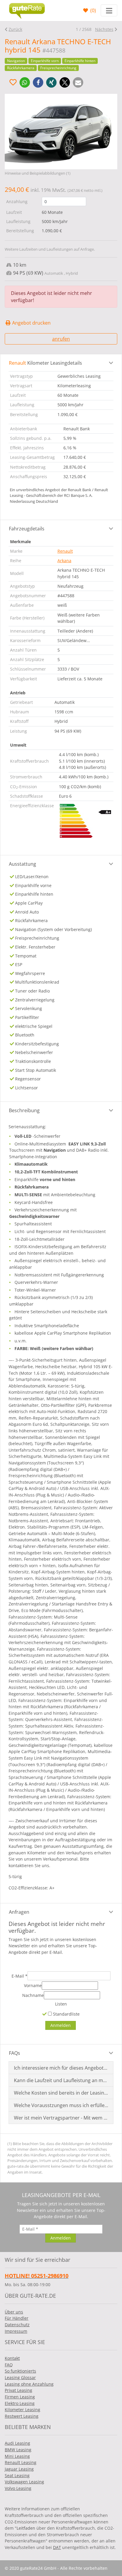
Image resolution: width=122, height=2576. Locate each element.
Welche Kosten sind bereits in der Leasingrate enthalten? (61, 2093)
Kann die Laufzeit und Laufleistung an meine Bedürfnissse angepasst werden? (61, 2080)
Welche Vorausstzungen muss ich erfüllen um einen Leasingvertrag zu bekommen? (61, 2105)
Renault (65, 551)
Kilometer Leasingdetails (45, 363)
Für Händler (17, 2318)
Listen (61, 2004)
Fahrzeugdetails (27, 529)
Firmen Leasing (20, 2397)
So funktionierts (20, 2371)
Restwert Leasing (22, 2416)
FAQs (15, 2053)
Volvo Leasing (18, 2488)
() (93, 10)
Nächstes (104, 29)
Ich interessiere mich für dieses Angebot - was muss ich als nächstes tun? (61, 2068)
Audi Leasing (17, 2443)
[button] (25, 82)
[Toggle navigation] (109, 10)
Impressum (16, 2331)
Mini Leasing (17, 2456)
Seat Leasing (17, 2475)
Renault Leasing (21, 2462)
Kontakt (12, 2358)
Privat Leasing (19, 2390)
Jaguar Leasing (19, 2469)
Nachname (33, 1995)
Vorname (33, 1985)
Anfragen (19, 1912)
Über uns (14, 2312)
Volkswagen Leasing (24, 2482)
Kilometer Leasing (23, 2410)
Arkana (64, 561)
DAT (57, 2547)
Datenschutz (17, 2325)
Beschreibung (24, 1110)
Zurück (15, 29)
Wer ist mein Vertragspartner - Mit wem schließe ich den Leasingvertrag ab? (61, 2118)
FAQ (9, 2365)
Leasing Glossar (20, 2377)
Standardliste (66, 2014)
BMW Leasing (18, 2450)
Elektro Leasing (20, 2403)
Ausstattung (23, 864)
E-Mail (20, 1976)
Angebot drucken (31, 323)
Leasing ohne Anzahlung (29, 2384)
